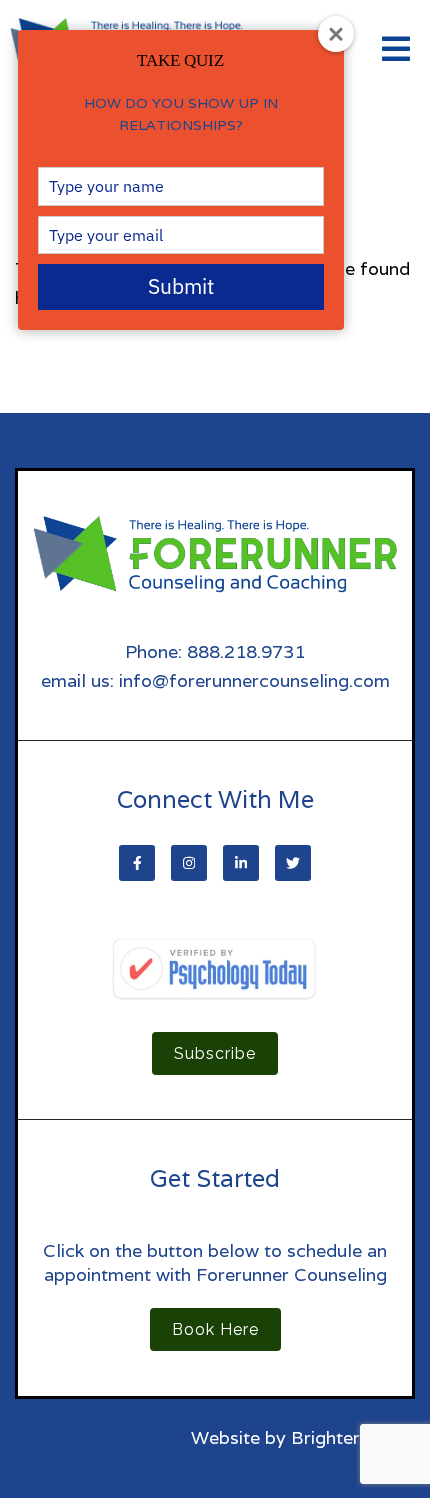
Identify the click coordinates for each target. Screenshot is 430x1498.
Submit (181, 286)
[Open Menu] (396, 50)
